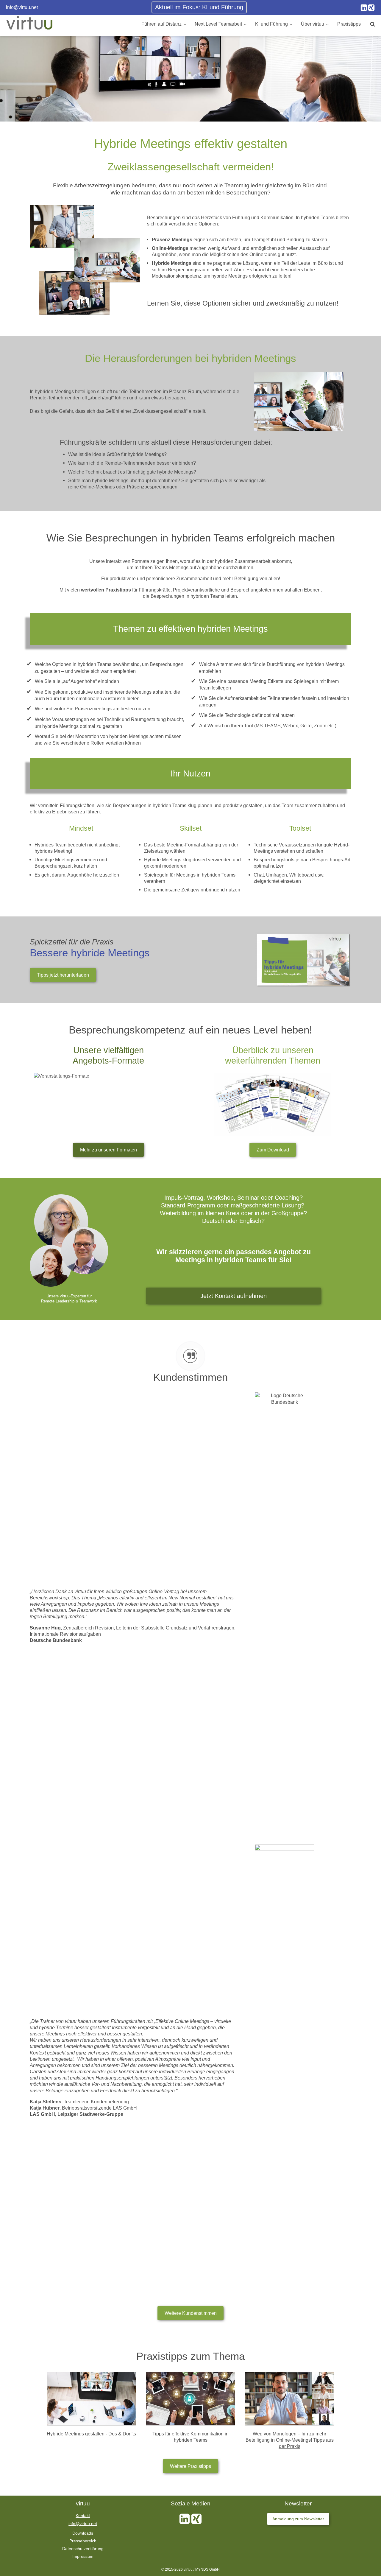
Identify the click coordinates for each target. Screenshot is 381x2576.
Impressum (83, 2556)
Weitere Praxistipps (190, 2466)
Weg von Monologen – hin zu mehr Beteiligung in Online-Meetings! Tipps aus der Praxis (290, 2440)
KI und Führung (271, 24)
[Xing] (371, 8)
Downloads (83, 2533)
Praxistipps (349, 24)
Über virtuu (313, 24)
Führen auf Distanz (161, 24)
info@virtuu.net (22, 7)
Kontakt (83, 2516)
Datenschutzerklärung (83, 2549)
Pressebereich (83, 2541)
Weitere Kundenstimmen (191, 2313)
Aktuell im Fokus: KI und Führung (199, 7)
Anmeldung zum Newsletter (298, 2519)
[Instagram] (364, 8)
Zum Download (273, 1150)
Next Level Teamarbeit (218, 24)
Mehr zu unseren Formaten (108, 1150)
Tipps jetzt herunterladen (63, 975)
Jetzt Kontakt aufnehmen (234, 1296)
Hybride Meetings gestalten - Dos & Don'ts (91, 2434)
